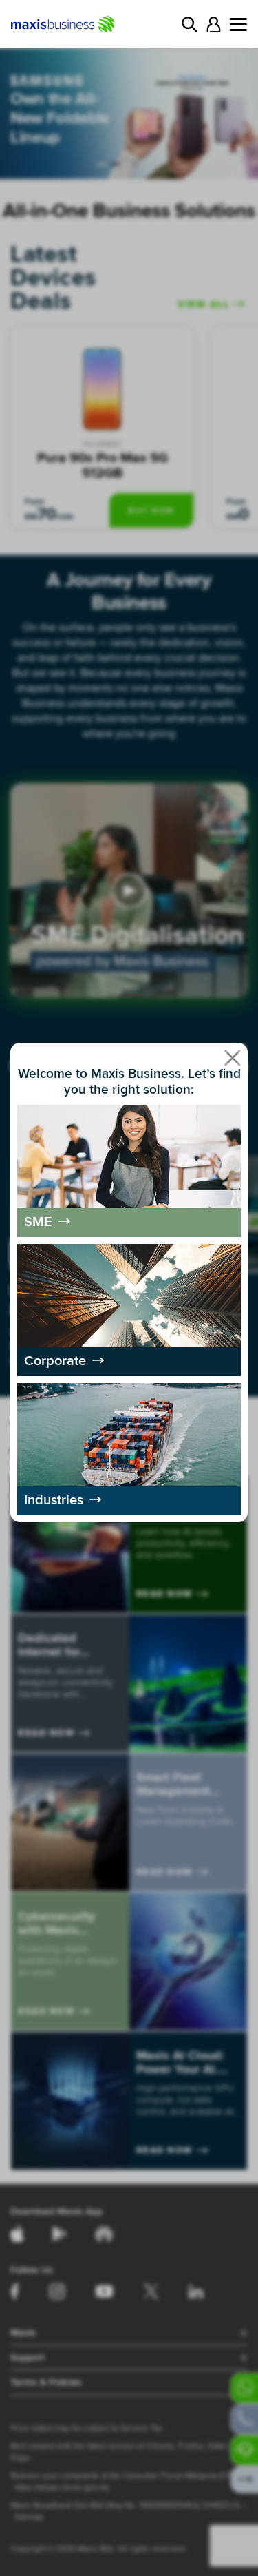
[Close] (233, 1058)
